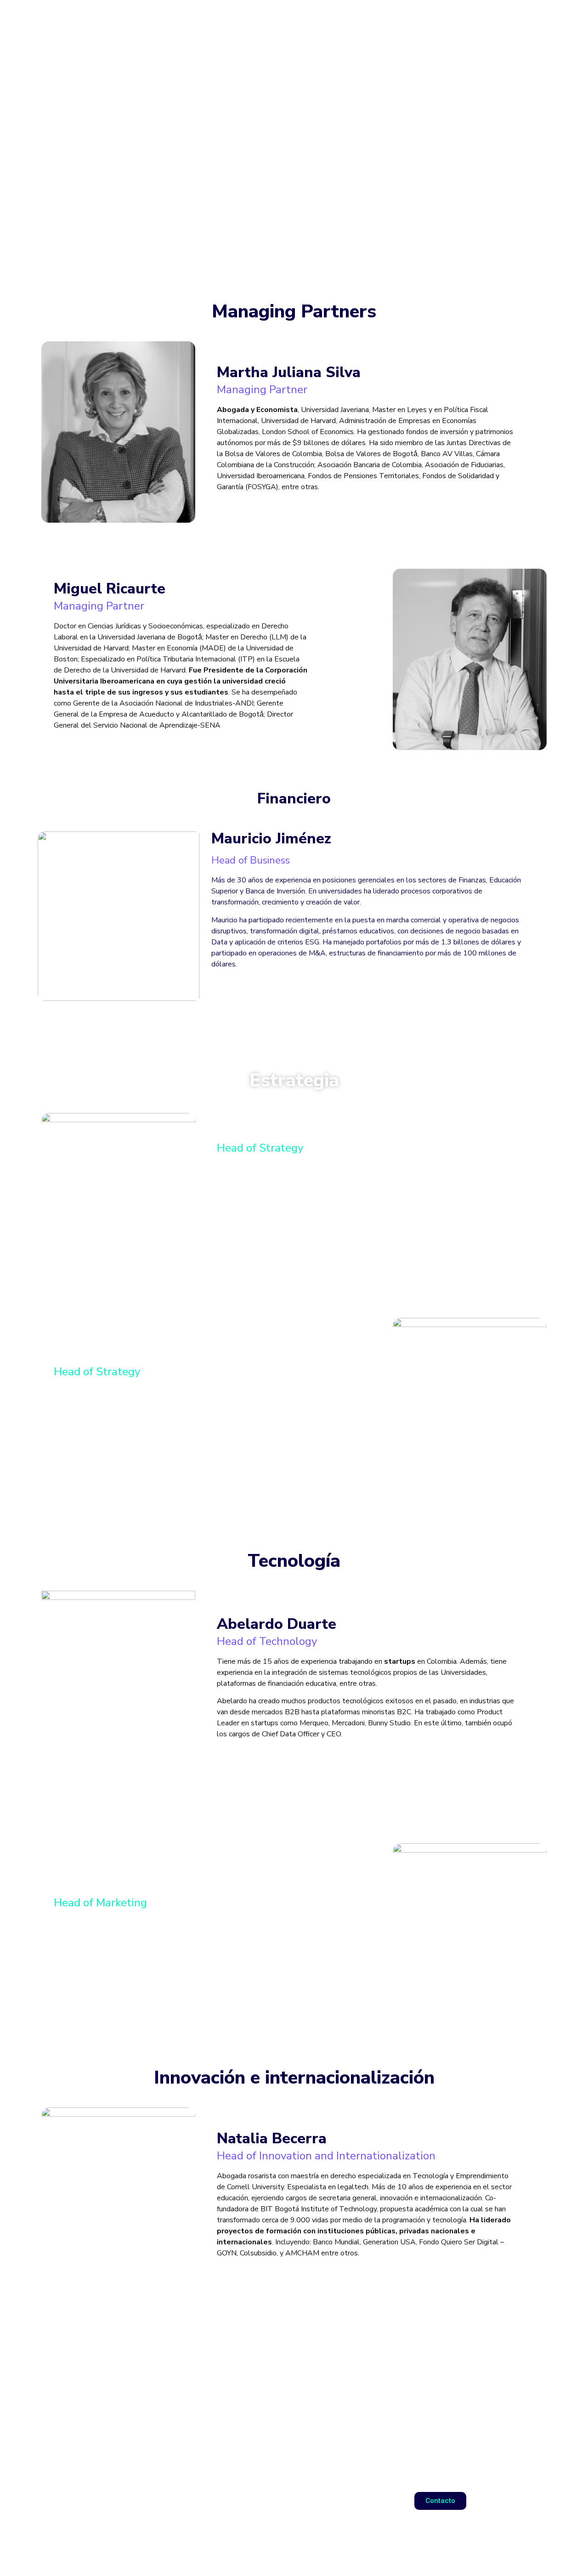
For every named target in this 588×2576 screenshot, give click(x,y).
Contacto (526, 20)
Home (345, 20)
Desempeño (462, 20)
